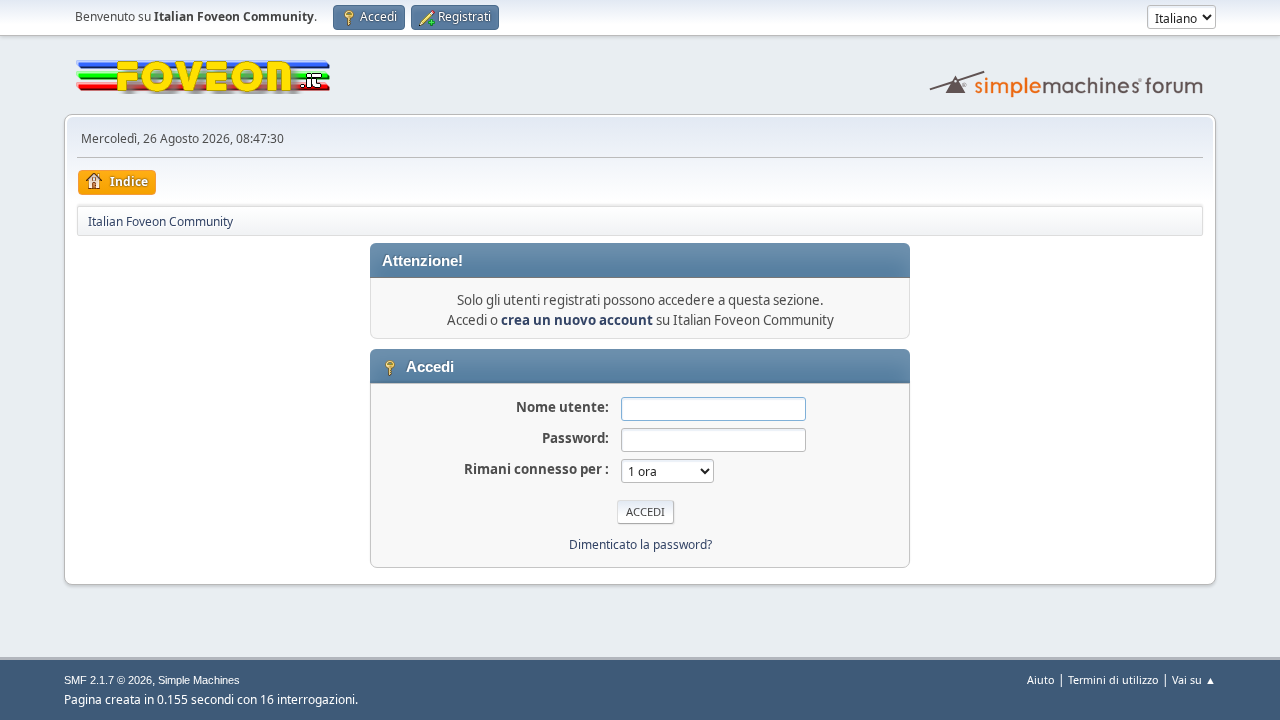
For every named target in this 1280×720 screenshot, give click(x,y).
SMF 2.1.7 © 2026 (108, 680)
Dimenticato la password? (640, 544)
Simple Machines (199, 680)
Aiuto (1041, 679)
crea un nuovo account (577, 320)
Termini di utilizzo (1113, 679)
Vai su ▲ (1194, 679)
